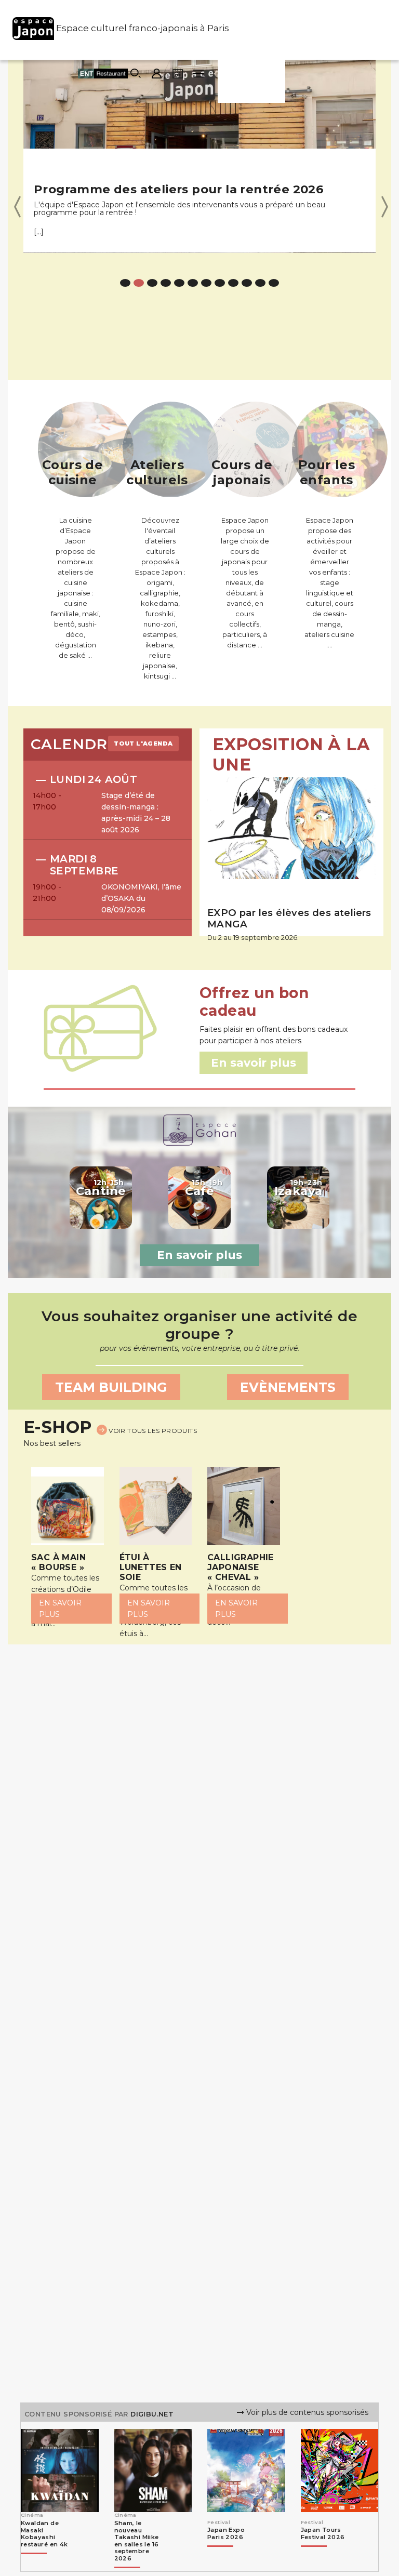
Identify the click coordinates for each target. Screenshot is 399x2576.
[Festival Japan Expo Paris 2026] (233, 2551)
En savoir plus (199, 1255)
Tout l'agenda (143, 743)
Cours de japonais (242, 472)
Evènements (288, 1387)
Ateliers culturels (157, 472)
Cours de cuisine (72, 472)
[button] (17, 206)
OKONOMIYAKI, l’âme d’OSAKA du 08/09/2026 (141, 898)
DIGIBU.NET (152, 2414)
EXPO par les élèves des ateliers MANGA (289, 918)
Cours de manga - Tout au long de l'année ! (171, 189)
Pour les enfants (327, 472)
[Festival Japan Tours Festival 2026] (326, 2551)
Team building (111, 1387)
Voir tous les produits (152, 1431)
